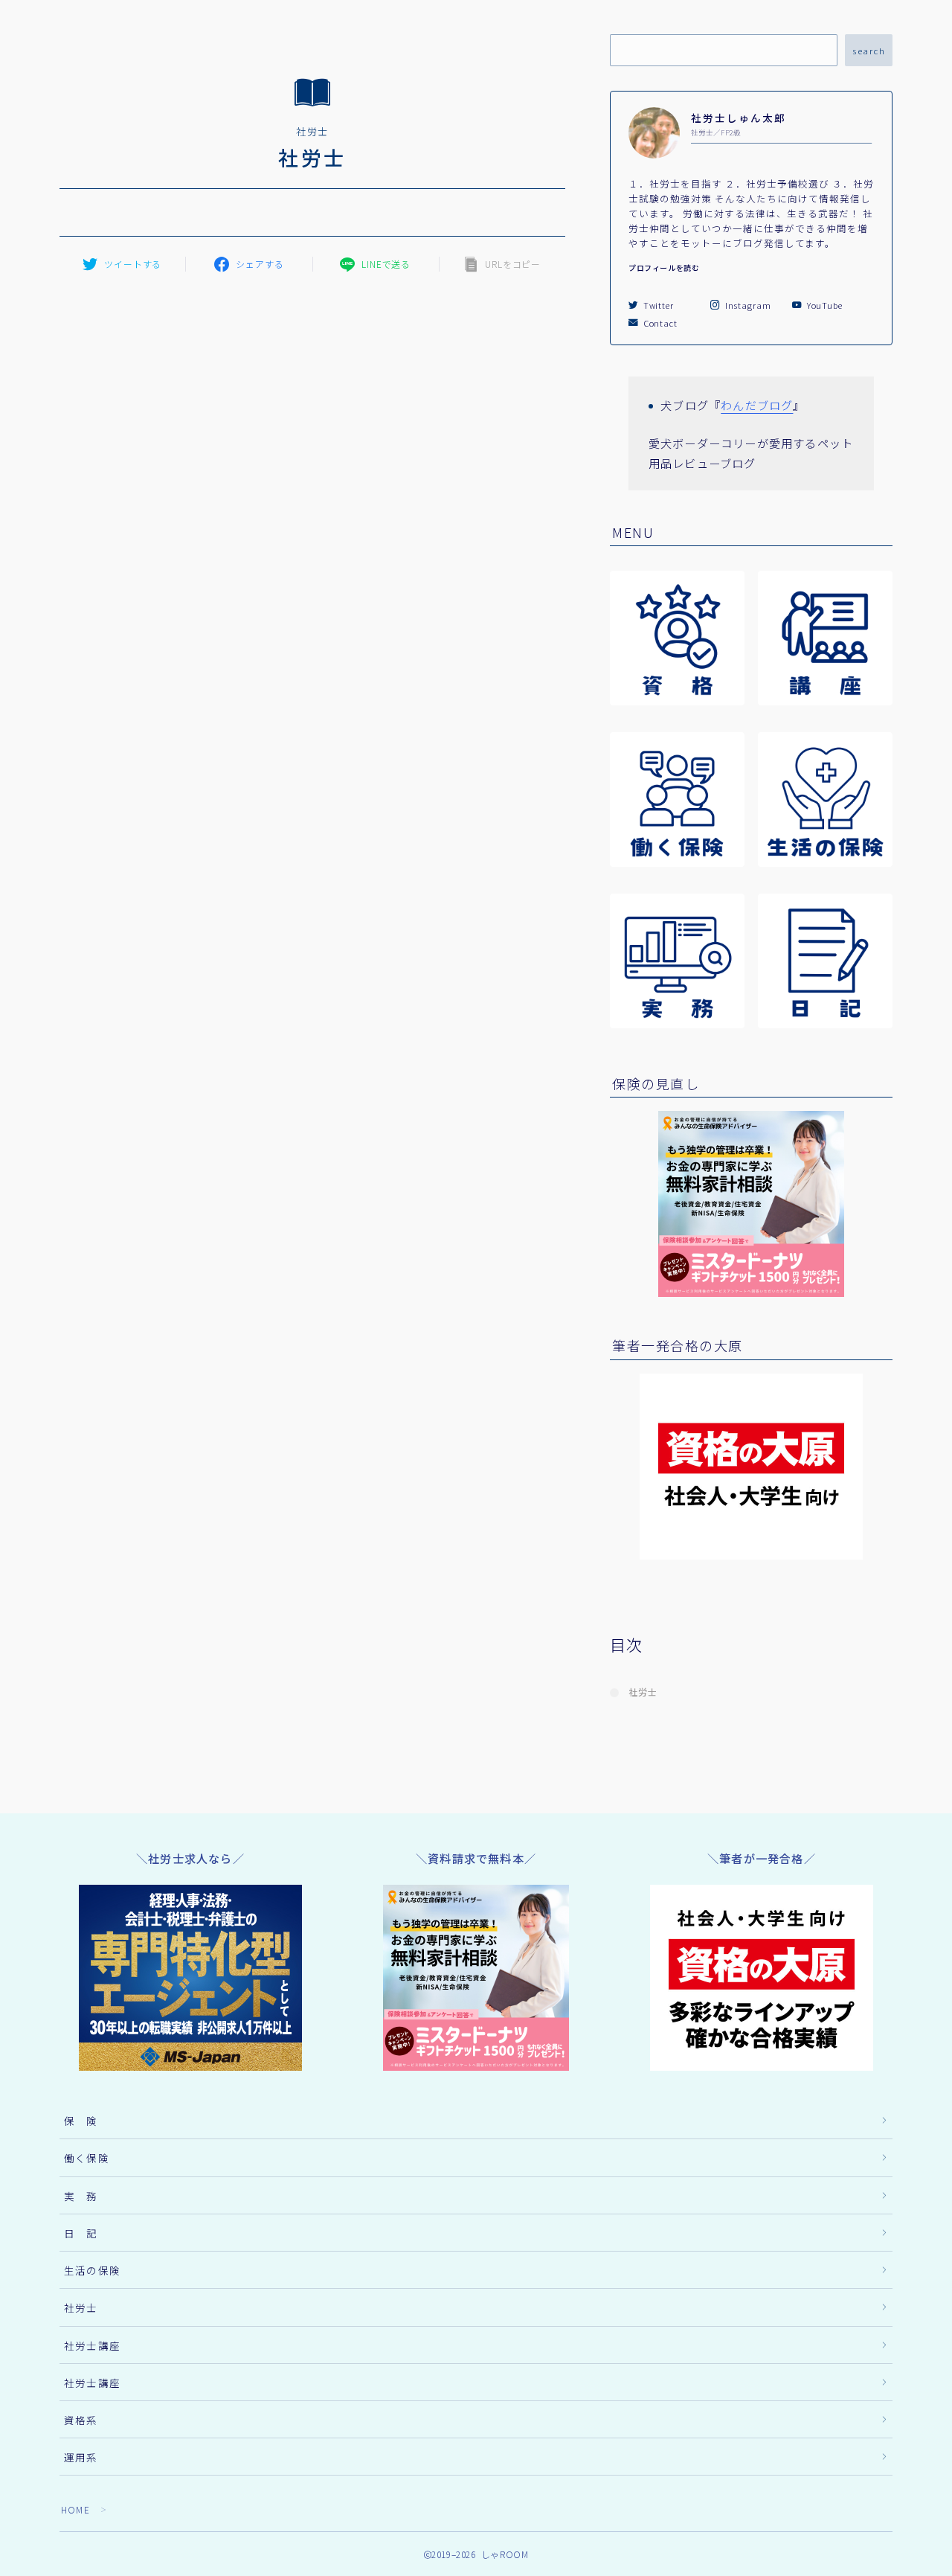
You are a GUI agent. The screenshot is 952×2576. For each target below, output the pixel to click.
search (869, 51)
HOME (75, 2509)
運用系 (81, 2457)
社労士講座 (92, 2345)
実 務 (81, 2196)
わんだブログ (757, 405)
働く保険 (87, 2158)
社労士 (643, 1692)
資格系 (81, 2420)
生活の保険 (92, 2270)
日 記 (81, 2233)
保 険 (81, 2121)
